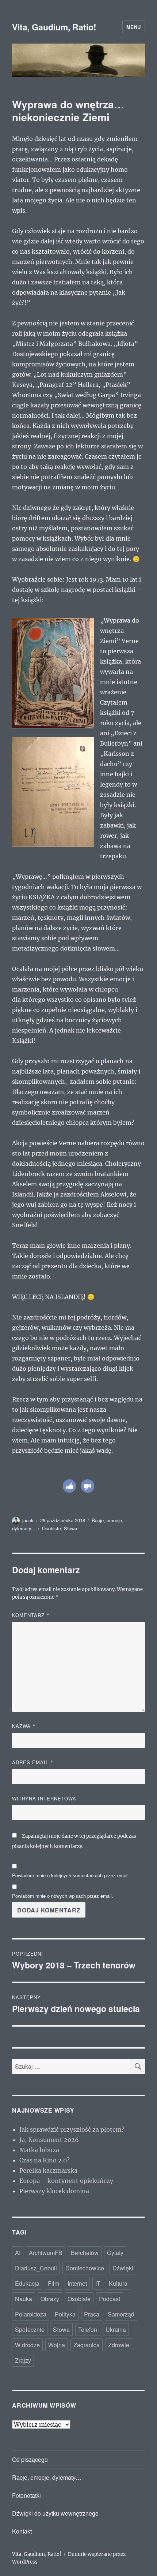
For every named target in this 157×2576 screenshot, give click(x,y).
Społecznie (30, 2329)
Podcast (110, 2299)
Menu (134, 27)
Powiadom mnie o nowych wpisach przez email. (63, 1896)
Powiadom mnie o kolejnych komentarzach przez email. (71, 1875)
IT (98, 2283)
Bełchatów (85, 2253)
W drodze (27, 2345)
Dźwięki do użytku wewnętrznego (55, 2513)
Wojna (57, 2345)
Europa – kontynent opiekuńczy (66, 2181)
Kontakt (22, 2531)
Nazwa (24, 1726)
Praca (92, 2314)
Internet (77, 2283)
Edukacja (27, 2283)
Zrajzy (23, 2360)
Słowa (70, 1528)
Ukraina (116, 2329)
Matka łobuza (39, 2150)
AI (18, 2253)
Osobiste (51, 1528)
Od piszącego (30, 2459)
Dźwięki (123, 2268)
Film (53, 2283)
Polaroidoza (31, 2314)
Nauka (24, 2299)
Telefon (88, 2329)
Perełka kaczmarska (48, 2170)
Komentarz (31, 1615)
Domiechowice (85, 2268)
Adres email (33, 1762)
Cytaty (115, 2253)
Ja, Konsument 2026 (49, 2140)
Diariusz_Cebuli (36, 2268)
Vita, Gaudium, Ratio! (54, 27)
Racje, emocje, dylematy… (47, 2477)
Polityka (65, 2314)
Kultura (118, 2283)
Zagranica (87, 2345)
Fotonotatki (26, 2495)
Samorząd (121, 2314)
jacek (28, 1520)
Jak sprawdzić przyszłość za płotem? (72, 2129)
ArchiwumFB (46, 2253)
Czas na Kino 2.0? (45, 2160)
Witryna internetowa (44, 1798)
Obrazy (50, 2299)
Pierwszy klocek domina (54, 2191)
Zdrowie (119, 2345)
